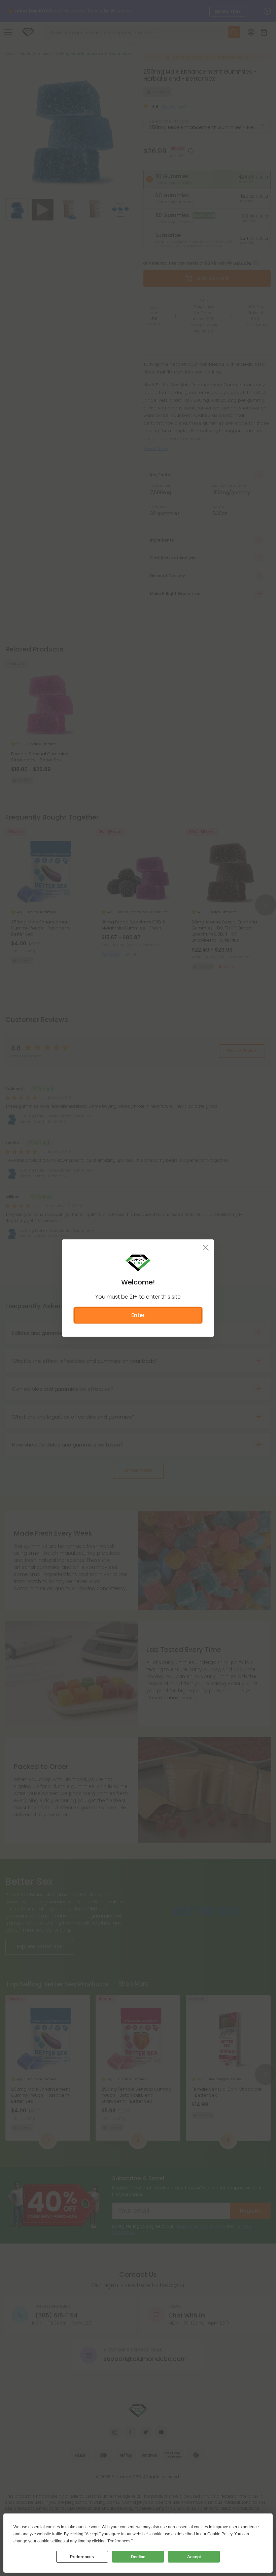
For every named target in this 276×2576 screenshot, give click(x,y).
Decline (138, 2557)
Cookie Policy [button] (220, 2534)
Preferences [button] (119, 2541)
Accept (194, 2557)
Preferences (82, 2557)
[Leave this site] (206, 1247)
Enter (138, 1315)
